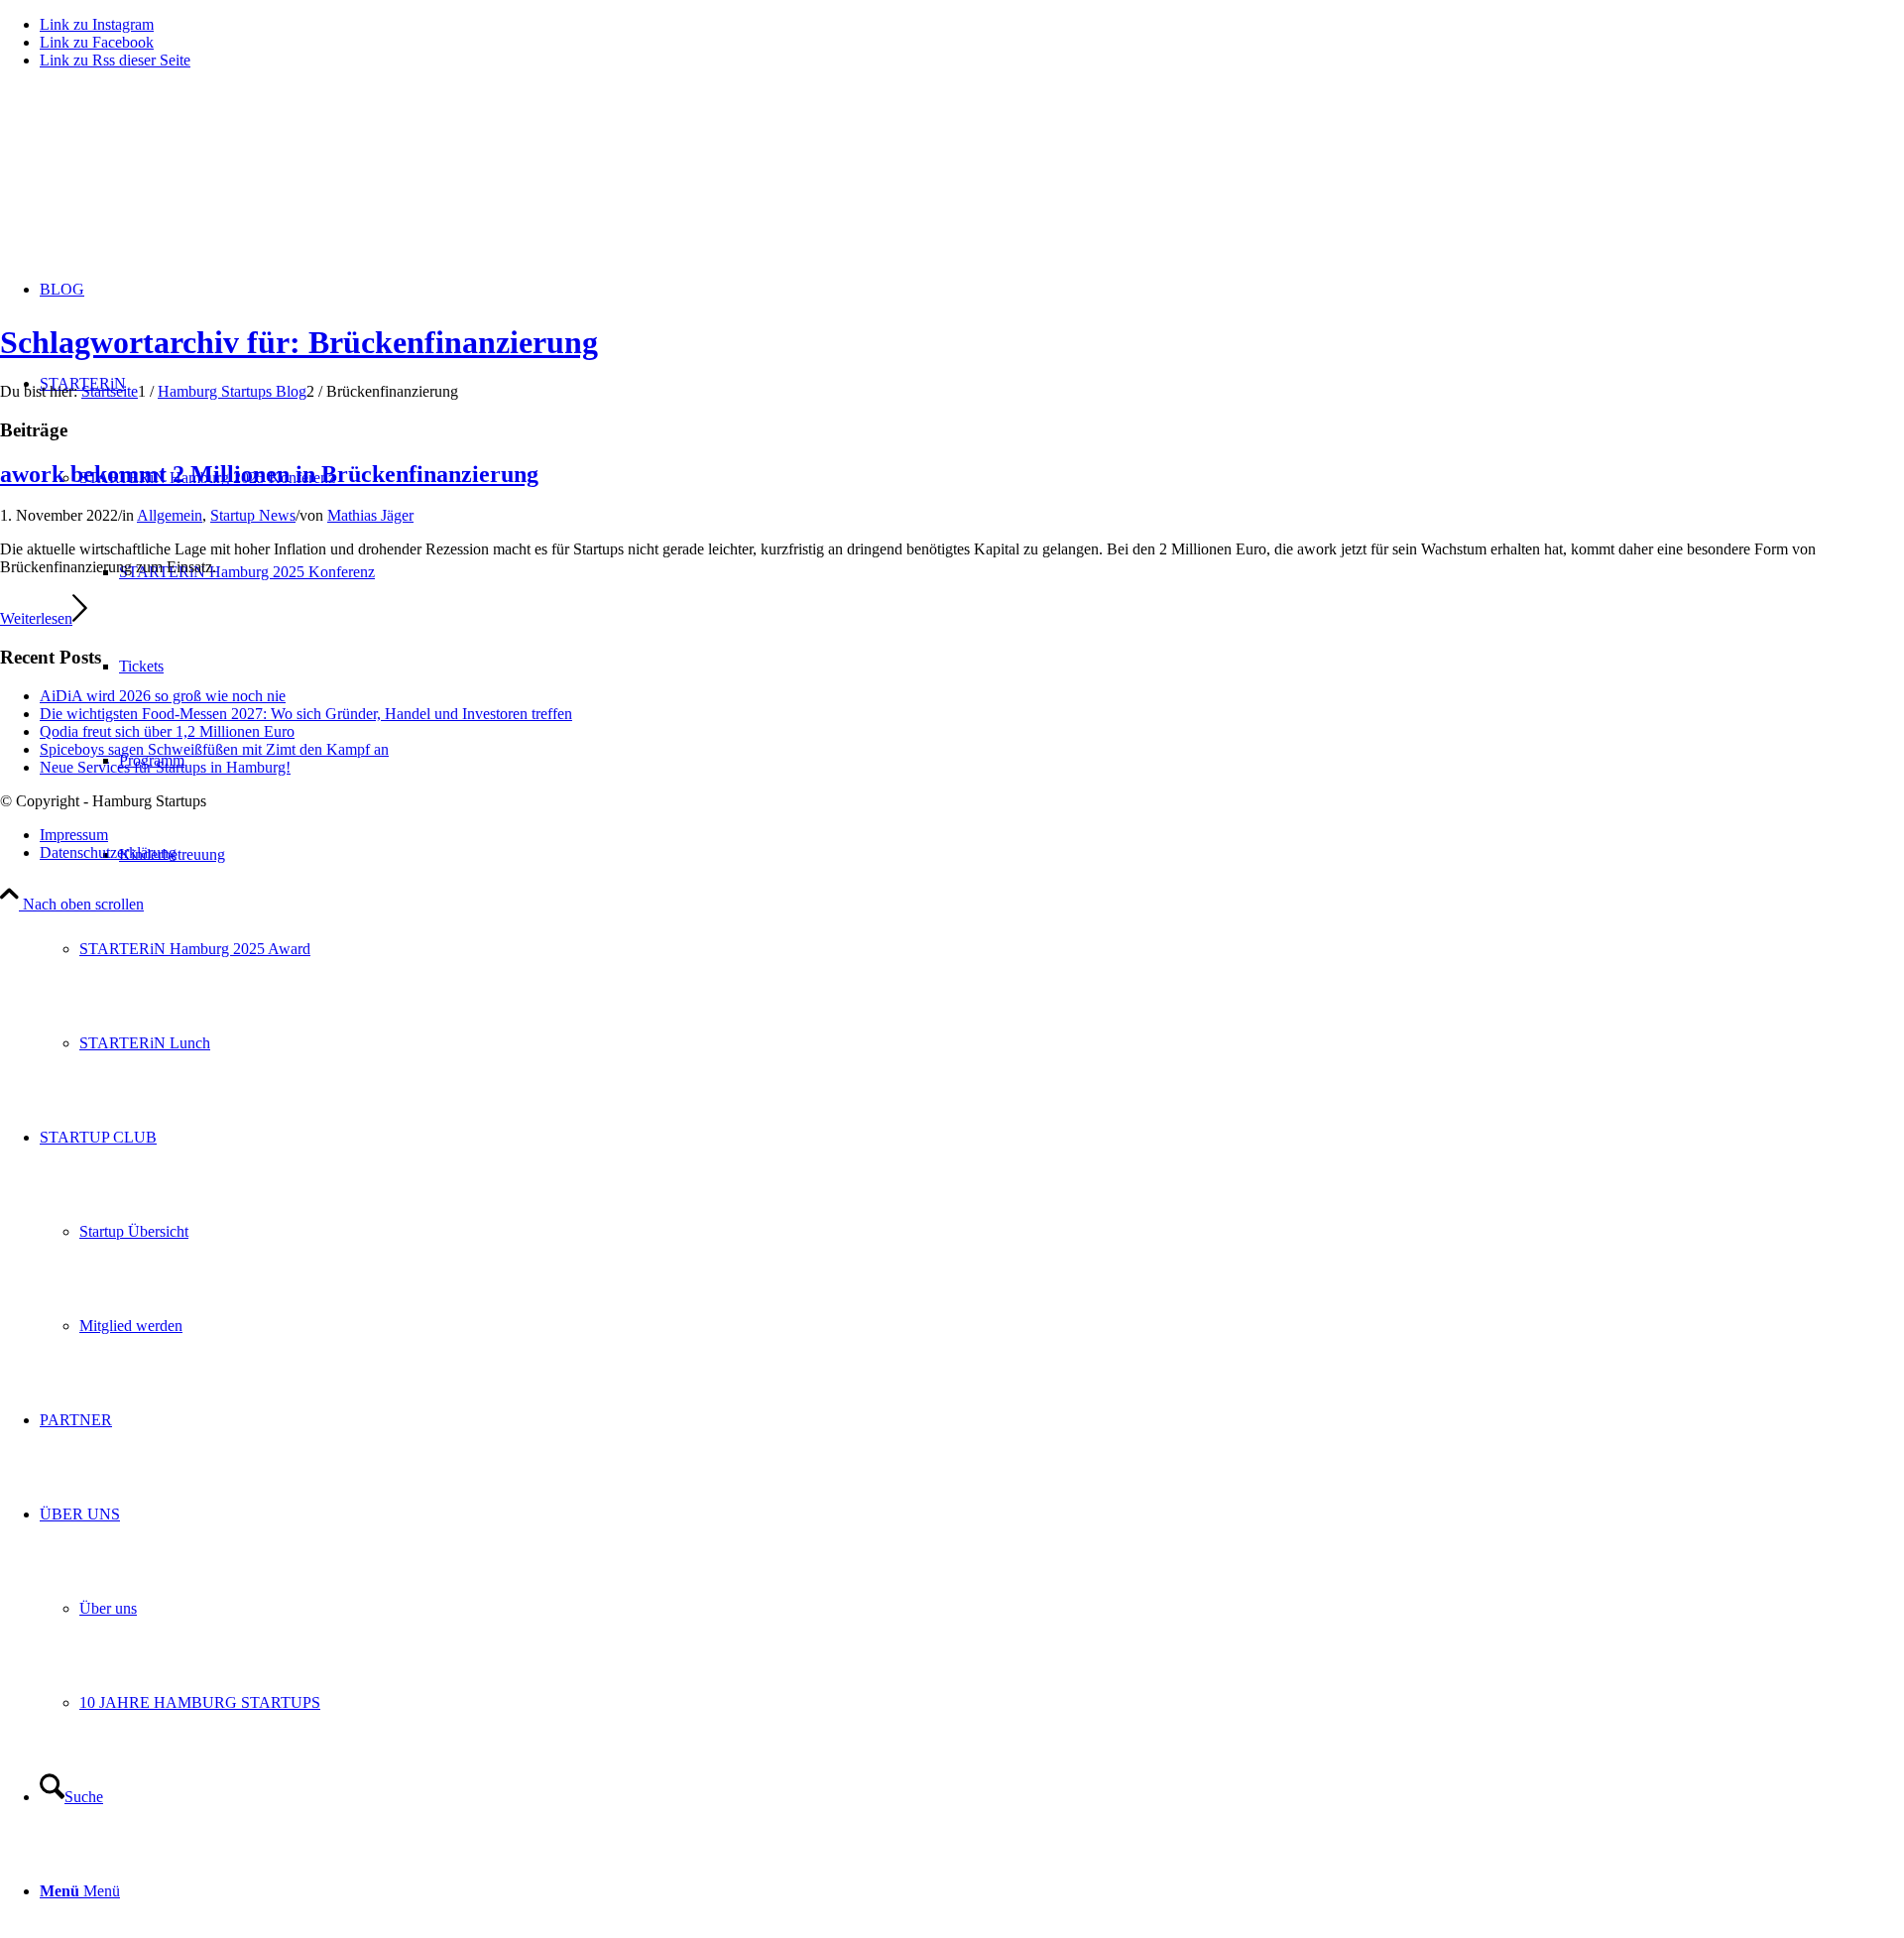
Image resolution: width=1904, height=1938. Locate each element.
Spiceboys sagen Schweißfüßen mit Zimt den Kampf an (214, 749)
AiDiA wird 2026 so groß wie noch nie (163, 696)
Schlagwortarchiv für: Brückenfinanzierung (299, 342)
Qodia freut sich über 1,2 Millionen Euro (167, 731)
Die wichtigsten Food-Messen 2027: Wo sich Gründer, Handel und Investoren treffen (306, 714)
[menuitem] (992, 949)
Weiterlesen (36, 618)
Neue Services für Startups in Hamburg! (165, 767)
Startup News (253, 515)
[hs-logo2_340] (149, 179)
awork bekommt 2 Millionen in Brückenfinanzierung (269, 474)
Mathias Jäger (370, 515)
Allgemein (170, 515)
